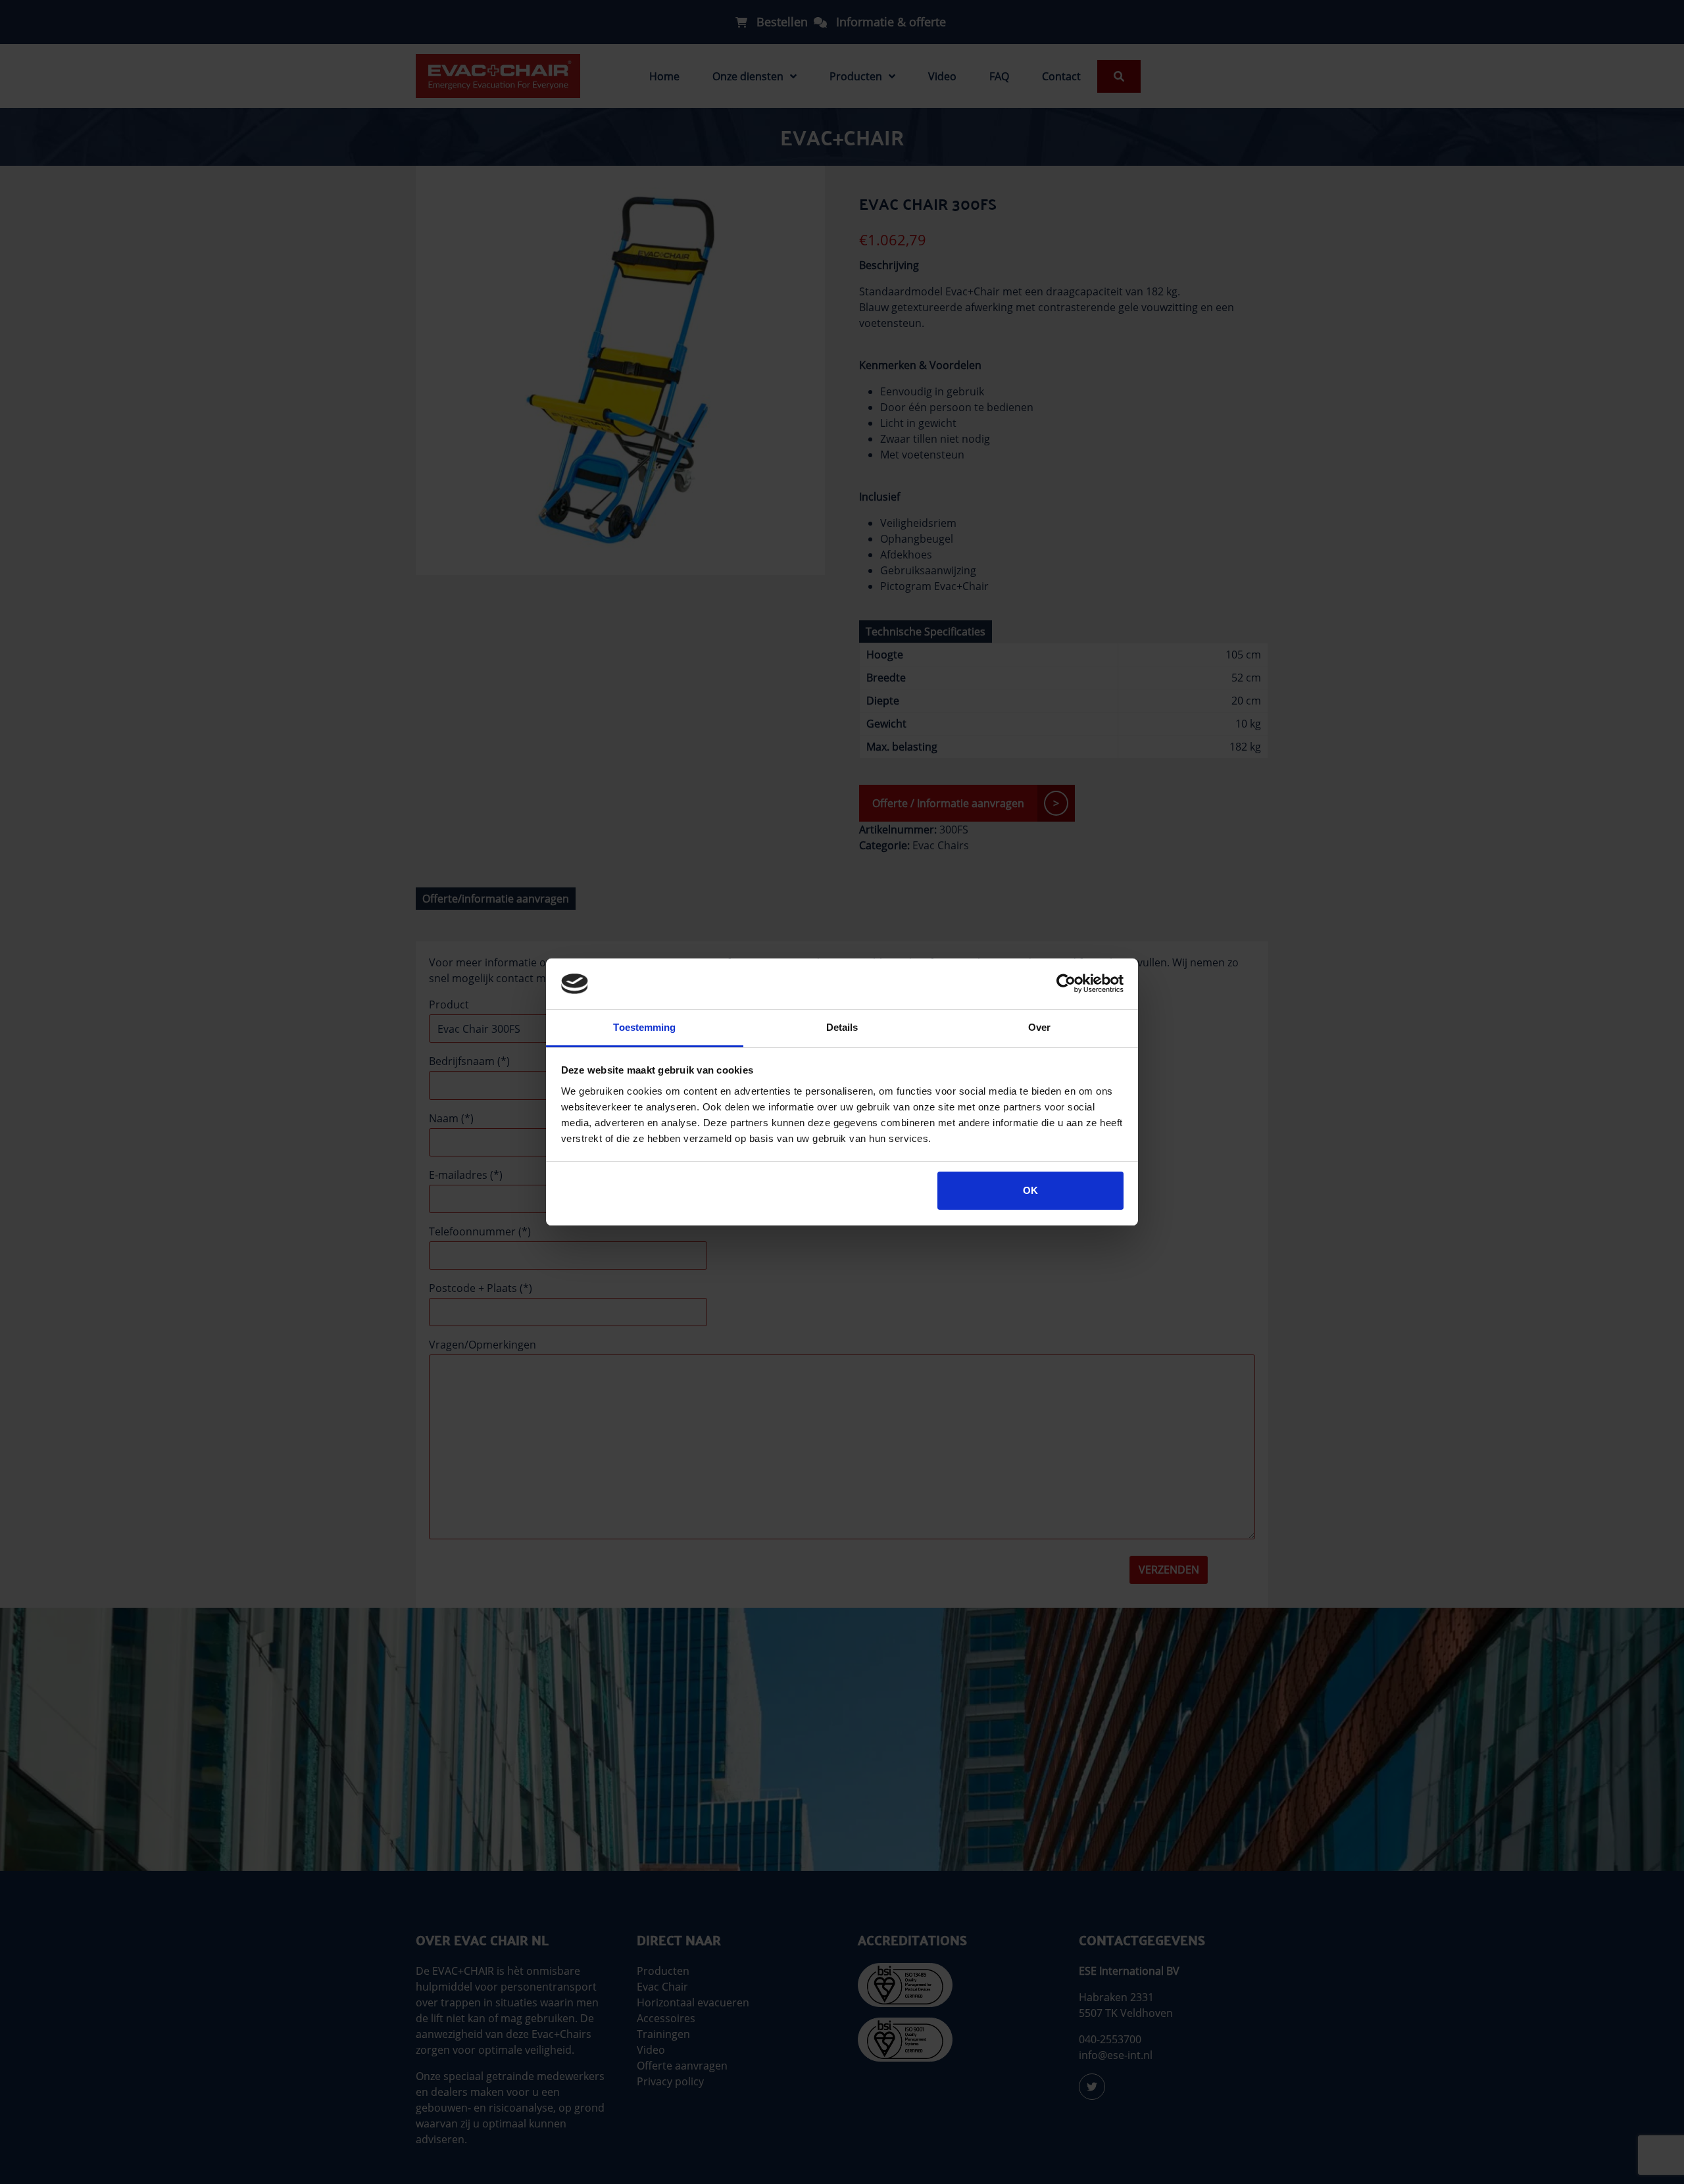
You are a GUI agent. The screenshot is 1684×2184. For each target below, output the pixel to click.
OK (1030, 1190)
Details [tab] (842, 1027)
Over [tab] (1039, 1027)
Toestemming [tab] (644, 1027)
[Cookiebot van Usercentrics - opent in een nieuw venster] (1066, 983)
